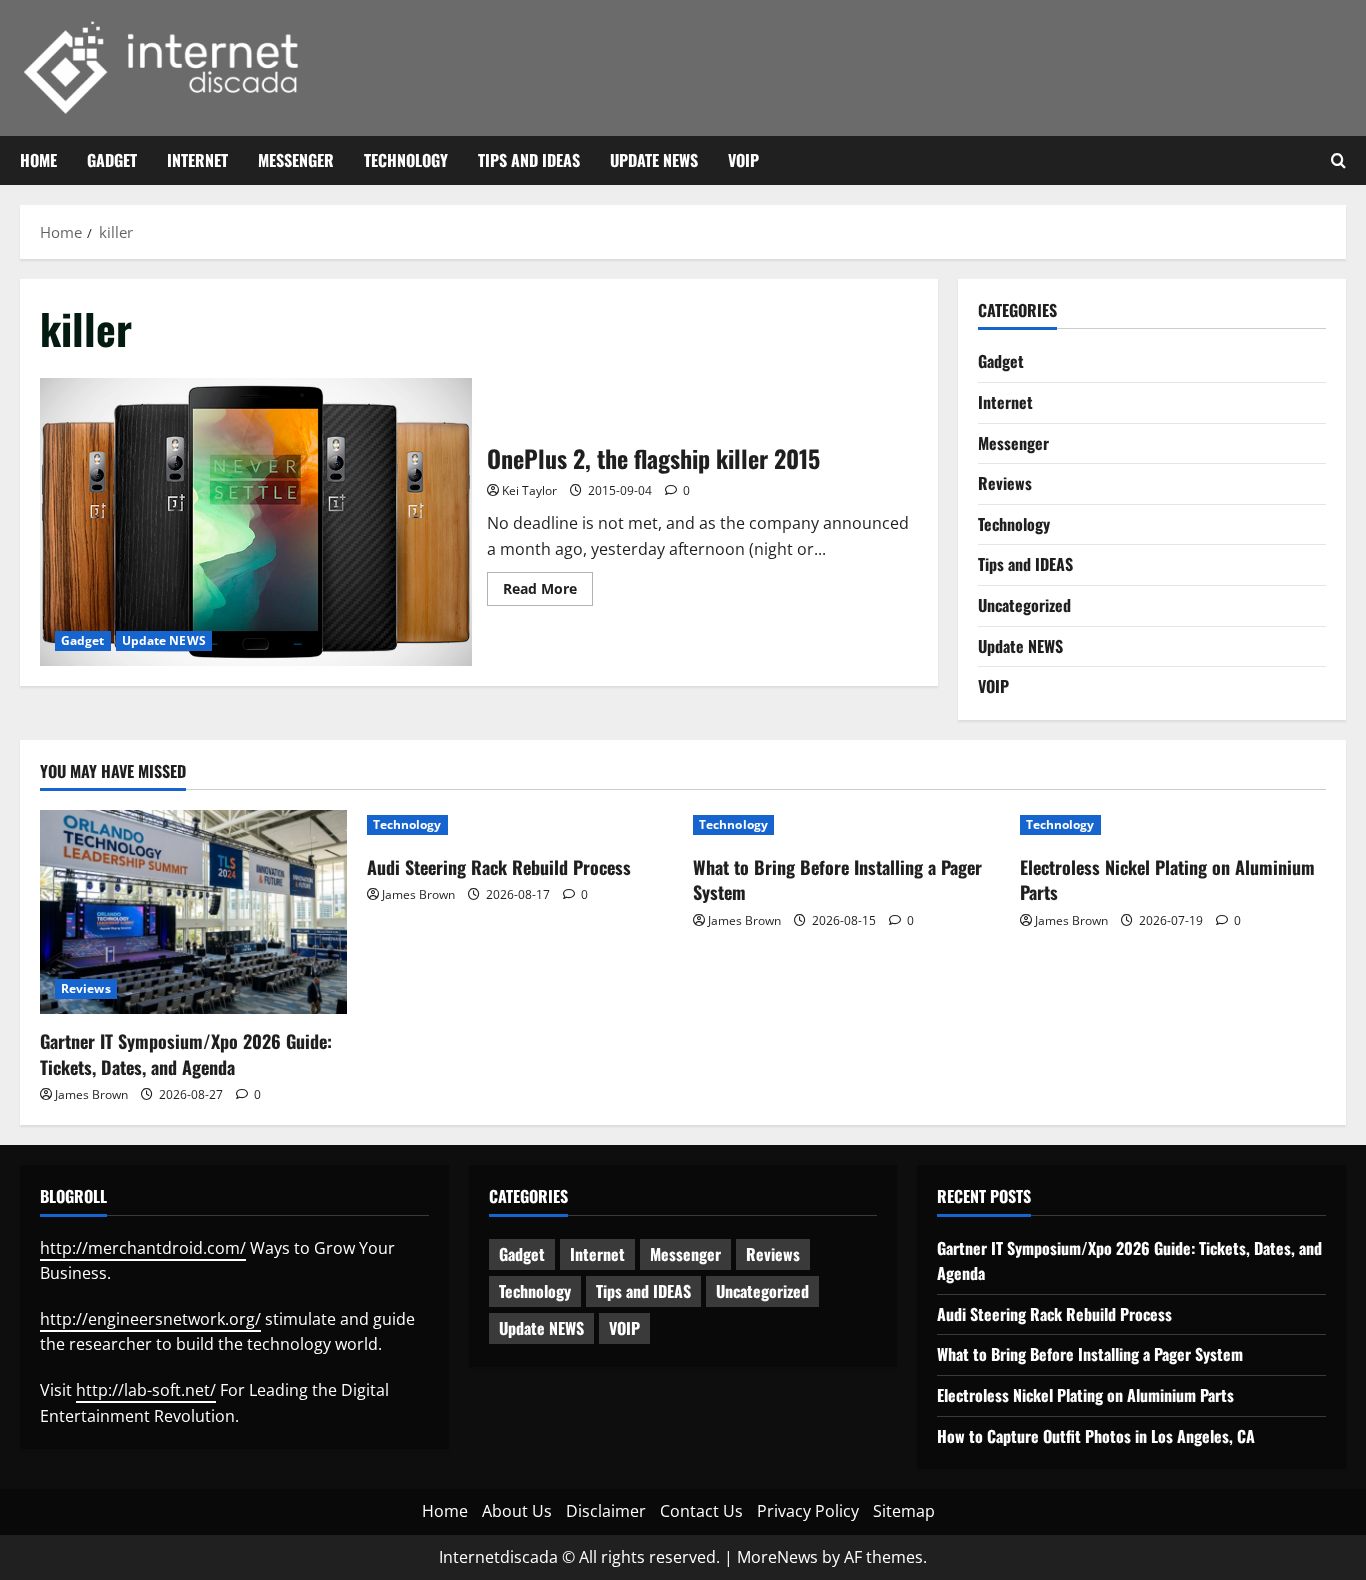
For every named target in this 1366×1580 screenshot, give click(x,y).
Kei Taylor (529, 490)
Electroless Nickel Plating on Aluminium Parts (1167, 879)
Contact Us (701, 1511)
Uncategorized (1024, 605)
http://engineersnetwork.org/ (150, 1319)
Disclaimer (606, 1511)
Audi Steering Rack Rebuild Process (499, 867)
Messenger (296, 160)
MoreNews (777, 1557)
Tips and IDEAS (529, 160)
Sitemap (904, 1511)
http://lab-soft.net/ (146, 1390)
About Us (517, 1511)
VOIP (743, 160)
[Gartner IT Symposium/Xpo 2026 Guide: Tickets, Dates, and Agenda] (193, 912)
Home (38, 160)
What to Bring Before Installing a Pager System (837, 879)
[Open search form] (1338, 161)
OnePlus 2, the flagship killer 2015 (256, 522)
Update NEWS (654, 160)
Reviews (1005, 483)
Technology (406, 160)
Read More (548, 592)
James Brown (91, 1094)
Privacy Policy (808, 1511)
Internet (197, 160)
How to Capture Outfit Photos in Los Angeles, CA (1096, 1436)
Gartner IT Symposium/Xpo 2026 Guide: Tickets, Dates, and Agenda (186, 1053)
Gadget (112, 160)
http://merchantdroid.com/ (143, 1248)
